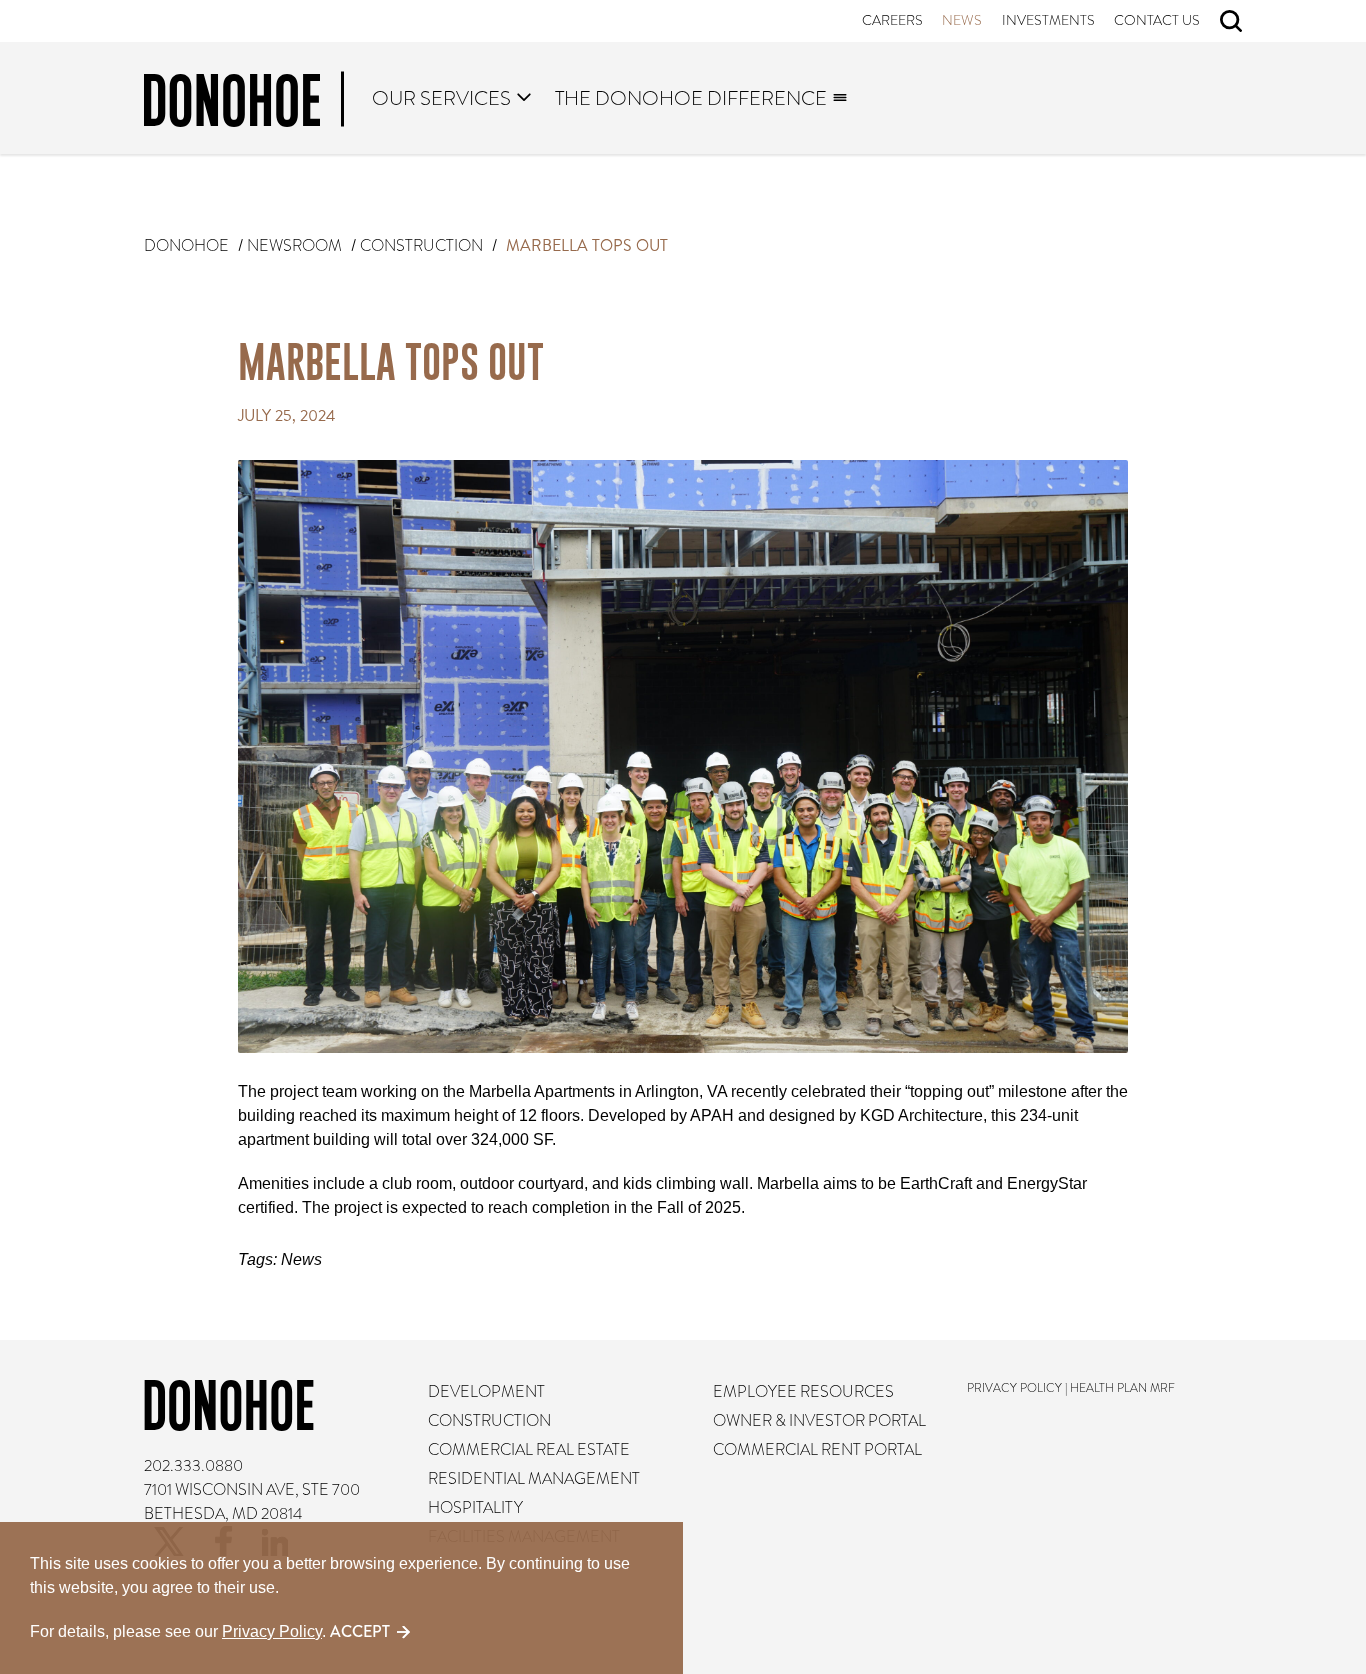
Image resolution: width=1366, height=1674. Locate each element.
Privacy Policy (272, 1631)
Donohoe (186, 246)
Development (486, 1392)
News (963, 20)
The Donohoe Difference (691, 98)
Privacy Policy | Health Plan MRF (1072, 1388)
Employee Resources (803, 1392)
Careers (892, 20)
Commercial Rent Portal (817, 1450)
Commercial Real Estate (529, 1450)
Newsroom (294, 246)
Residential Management (534, 1479)
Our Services (442, 98)
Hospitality (475, 1508)
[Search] (1231, 21)
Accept (360, 1631)
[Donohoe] (244, 104)
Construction (421, 246)
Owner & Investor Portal (819, 1421)
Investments (1048, 20)
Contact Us (1158, 20)
